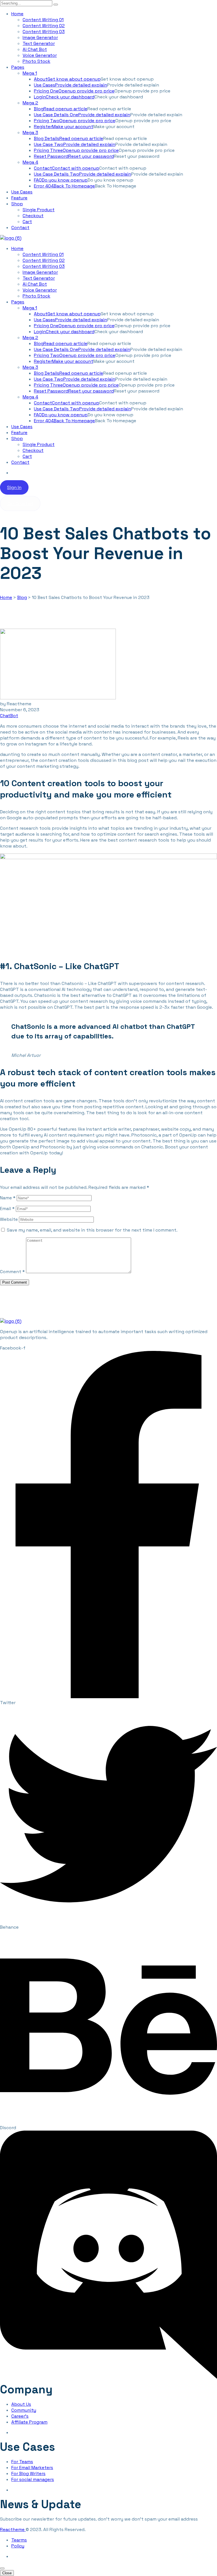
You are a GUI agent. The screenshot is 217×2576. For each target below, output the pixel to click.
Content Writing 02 (44, 26)
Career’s (20, 2416)
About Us (21, 2404)
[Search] (56, 5)
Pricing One (74, 91)
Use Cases (70, 85)
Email (7, 1209)
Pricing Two (75, 121)
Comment (12, 1272)
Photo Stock (36, 61)
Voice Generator (40, 55)
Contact (67, 168)
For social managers (33, 2479)
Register (64, 127)
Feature (19, 198)
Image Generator (40, 37)
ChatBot (9, 716)
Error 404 (64, 186)
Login (64, 97)
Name (8, 1198)
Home (17, 14)
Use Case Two (75, 144)
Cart (27, 222)
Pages (18, 67)
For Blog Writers (28, 2473)
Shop (17, 204)
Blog (61, 109)
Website (9, 1219)
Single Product (39, 210)
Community (24, 2410)
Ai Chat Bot (35, 49)
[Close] (2, 2568)
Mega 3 (30, 132)
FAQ (61, 180)
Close (7, 2573)
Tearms (19, 2540)
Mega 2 (30, 103)
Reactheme (13, 2529)
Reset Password (74, 156)
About (67, 79)
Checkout (33, 216)
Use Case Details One (82, 115)
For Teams (22, 2462)
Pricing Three (76, 150)
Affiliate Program (29, 2422)
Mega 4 (30, 162)
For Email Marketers (32, 2468)
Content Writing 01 (43, 20)
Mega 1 (30, 73)
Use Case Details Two (83, 174)
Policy (18, 2546)
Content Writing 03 (44, 32)
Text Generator (39, 43)
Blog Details (69, 138)
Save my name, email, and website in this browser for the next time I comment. (92, 1230)
